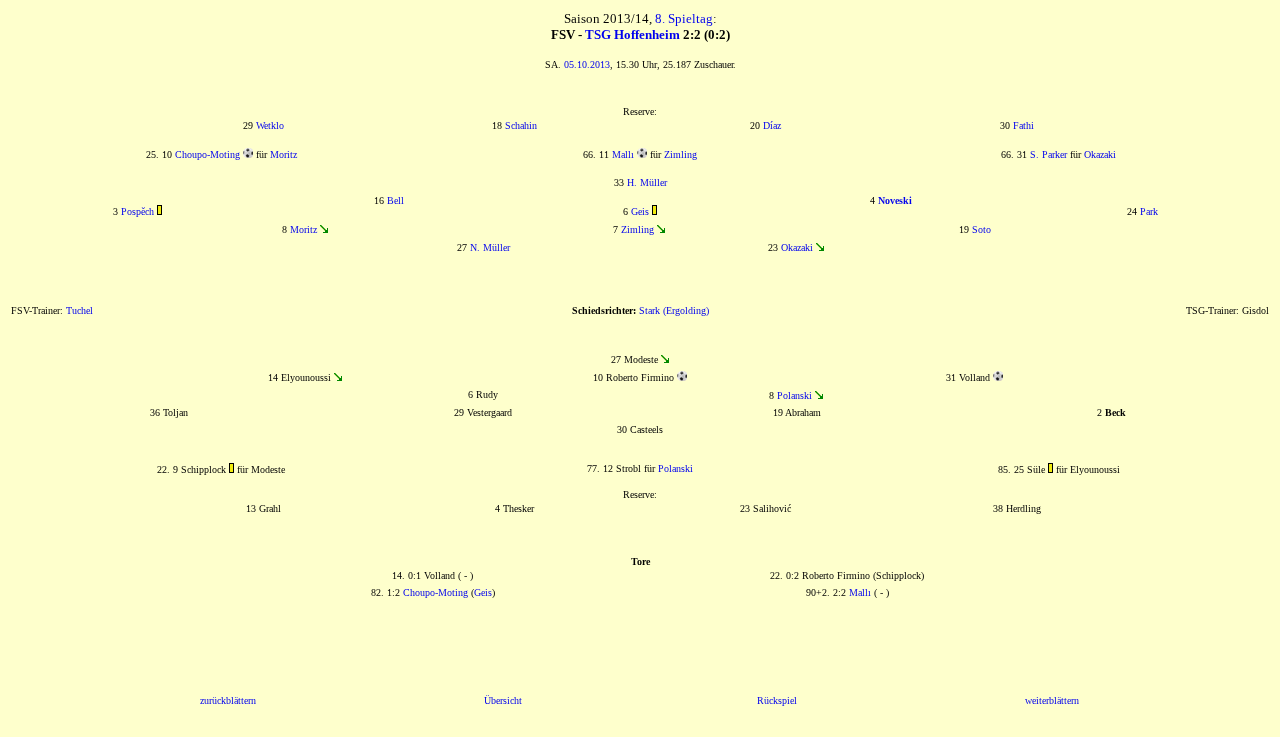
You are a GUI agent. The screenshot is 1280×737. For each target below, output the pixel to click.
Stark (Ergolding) (674, 310)
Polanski (794, 395)
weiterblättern (1052, 700)
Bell (395, 200)
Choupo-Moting (207, 154)
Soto (981, 229)
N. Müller (490, 247)
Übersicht (503, 700)
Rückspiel (777, 700)
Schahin (521, 125)
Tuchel (79, 310)
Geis (640, 211)
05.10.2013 (587, 64)
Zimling (680, 154)
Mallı (623, 154)
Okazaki (1100, 154)
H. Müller (647, 182)
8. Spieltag (684, 18)
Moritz (283, 154)
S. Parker (1048, 154)
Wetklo (270, 125)
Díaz (772, 125)
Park (1149, 211)
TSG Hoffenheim (632, 34)
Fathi (1023, 125)
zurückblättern (228, 700)
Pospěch (137, 211)
